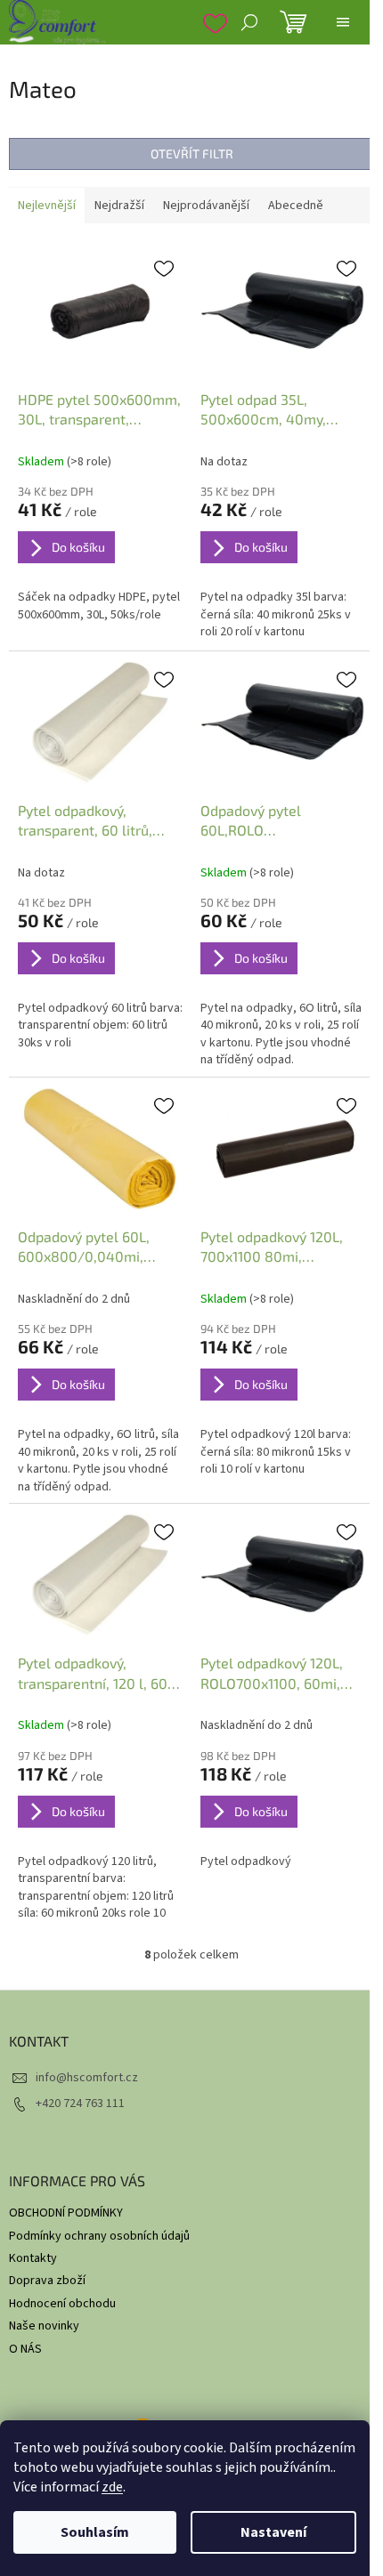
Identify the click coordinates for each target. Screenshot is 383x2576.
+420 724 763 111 (80, 2104)
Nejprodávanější (206, 206)
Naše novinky (44, 2326)
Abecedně (296, 206)
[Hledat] (249, 22)
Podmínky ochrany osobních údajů (99, 2236)
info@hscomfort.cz (87, 2078)
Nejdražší (119, 206)
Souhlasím (95, 2532)
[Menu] (343, 22)
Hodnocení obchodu (62, 2304)
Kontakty (33, 2258)
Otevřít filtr (192, 153)
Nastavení (273, 2532)
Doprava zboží (47, 2281)
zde (112, 2487)
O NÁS (25, 2349)
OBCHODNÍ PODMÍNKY (66, 2213)
